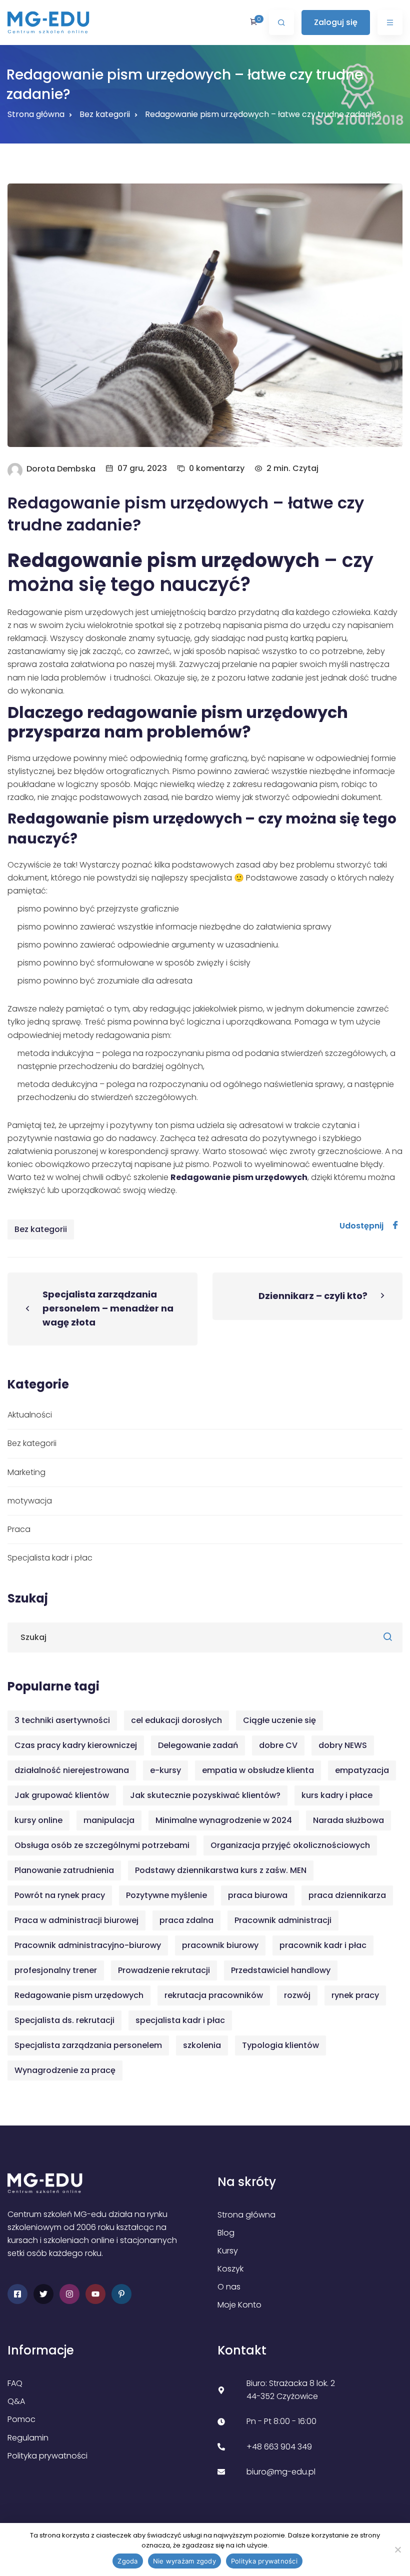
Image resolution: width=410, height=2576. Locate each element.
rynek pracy (355, 1995)
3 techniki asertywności (62, 1720)
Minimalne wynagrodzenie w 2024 (224, 1820)
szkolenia (202, 2045)
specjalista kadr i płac (180, 2020)
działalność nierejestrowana (72, 1770)
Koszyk (230, 2269)
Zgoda (127, 2561)
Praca (19, 1529)
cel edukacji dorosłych (176, 1720)
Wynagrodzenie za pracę (65, 2070)
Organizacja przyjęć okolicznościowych (290, 1845)
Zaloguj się (336, 22)
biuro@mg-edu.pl (281, 2472)
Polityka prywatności (47, 2456)
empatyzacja (362, 1770)
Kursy (228, 2251)
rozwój (297, 1995)
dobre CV (278, 1745)
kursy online (38, 1820)
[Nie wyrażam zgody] (397, 2549)
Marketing (26, 1472)
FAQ (15, 2383)
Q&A (16, 2401)
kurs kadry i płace (337, 1795)
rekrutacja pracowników (214, 1995)
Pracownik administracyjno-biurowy (88, 1945)
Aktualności (30, 1415)
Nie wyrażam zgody (184, 2561)
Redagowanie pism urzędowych (79, 1995)
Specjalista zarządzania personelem (88, 2045)
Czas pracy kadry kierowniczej (76, 1745)
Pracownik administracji (283, 1920)
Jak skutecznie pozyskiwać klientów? (205, 1795)
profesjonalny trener (56, 1970)
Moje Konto (239, 2305)
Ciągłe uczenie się (279, 1720)
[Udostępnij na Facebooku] (395, 1226)
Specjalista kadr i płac (50, 1558)
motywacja (30, 1501)
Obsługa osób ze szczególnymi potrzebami (102, 1845)
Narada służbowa (348, 1820)
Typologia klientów (280, 2045)
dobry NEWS (343, 1745)
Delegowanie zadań (198, 1745)
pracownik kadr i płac (323, 1945)
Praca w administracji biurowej (76, 1920)
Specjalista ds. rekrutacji (64, 2020)
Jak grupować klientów (62, 1795)
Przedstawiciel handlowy (281, 1970)
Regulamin (28, 2438)
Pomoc (21, 2419)
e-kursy (165, 1770)
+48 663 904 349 (279, 2447)
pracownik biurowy (220, 1945)
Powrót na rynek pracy (60, 1895)
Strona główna (36, 114)
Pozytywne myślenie (166, 1895)
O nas (229, 2287)
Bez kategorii (41, 1229)
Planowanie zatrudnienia (64, 1870)
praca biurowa (258, 1895)
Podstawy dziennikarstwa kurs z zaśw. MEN (221, 1870)
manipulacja (109, 1820)
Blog (226, 2233)
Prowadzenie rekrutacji (164, 1970)
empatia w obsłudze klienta (258, 1770)
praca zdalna (186, 1920)
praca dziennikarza (347, 1895)
